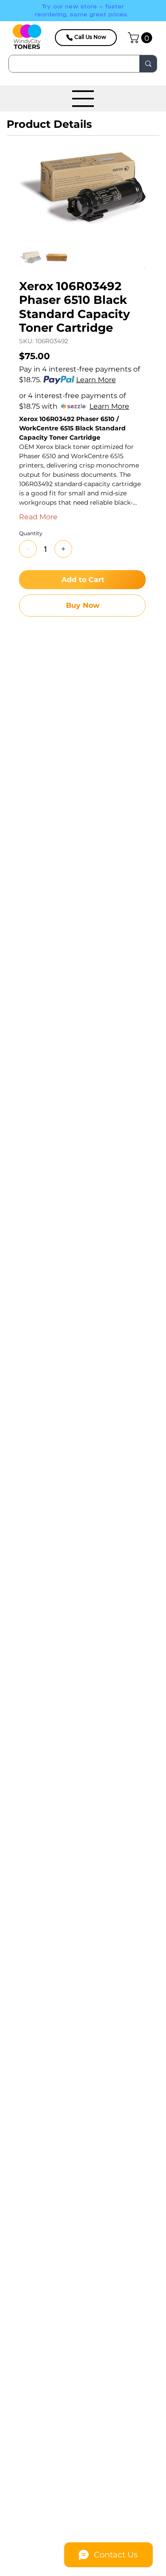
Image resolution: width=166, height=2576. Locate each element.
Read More (38, 517)
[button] (141, 38)
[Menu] (83, 99)
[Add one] (63, 549)
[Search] (148, 64)
